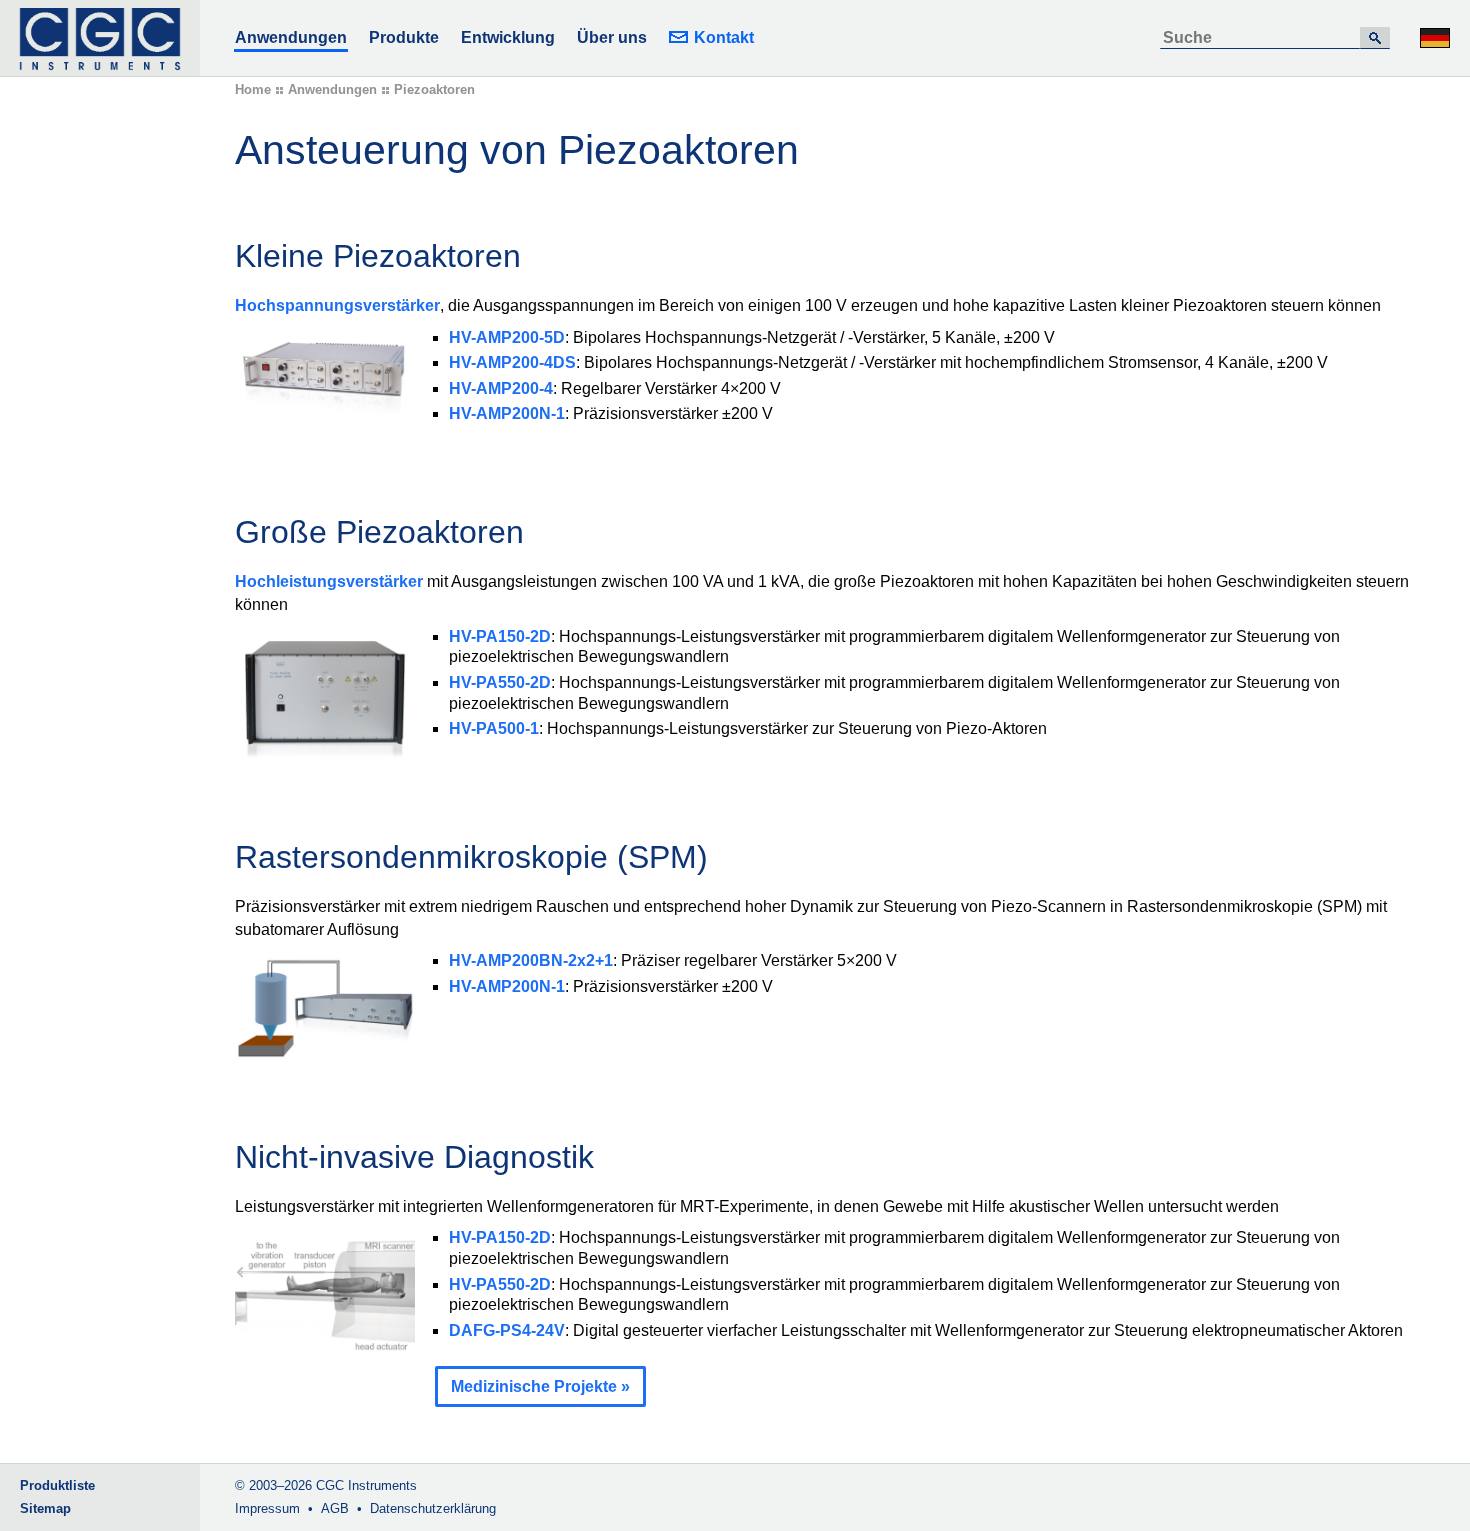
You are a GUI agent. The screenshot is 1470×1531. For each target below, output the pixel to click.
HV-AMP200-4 (501, 388)
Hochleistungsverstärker (329, 581)
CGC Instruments (366, 1485)
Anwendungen (291, 37)
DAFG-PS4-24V (507, 1330)
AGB (335, 1508)
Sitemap (45, 1508)
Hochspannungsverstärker (337, 305)
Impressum (267, 1508)
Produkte (404, 37)
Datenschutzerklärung (433, 1508)
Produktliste (57, 1485)
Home (253, 89)
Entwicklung (508, 37)
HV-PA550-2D (500, 682)
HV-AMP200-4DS (512, 362)
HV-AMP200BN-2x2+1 (531, 960)
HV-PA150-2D (500, 636)
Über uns (612, 37)
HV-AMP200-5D (507, 337)
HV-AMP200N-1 (507, 413)
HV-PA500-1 (494, 728)
